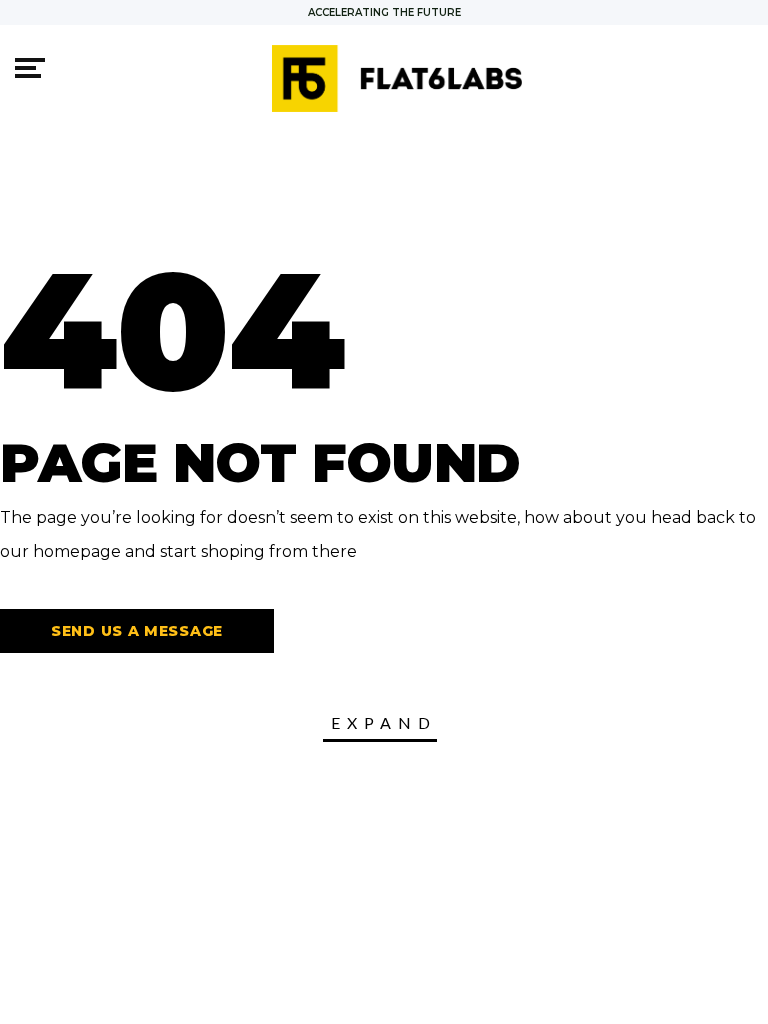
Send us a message (137, 631)
